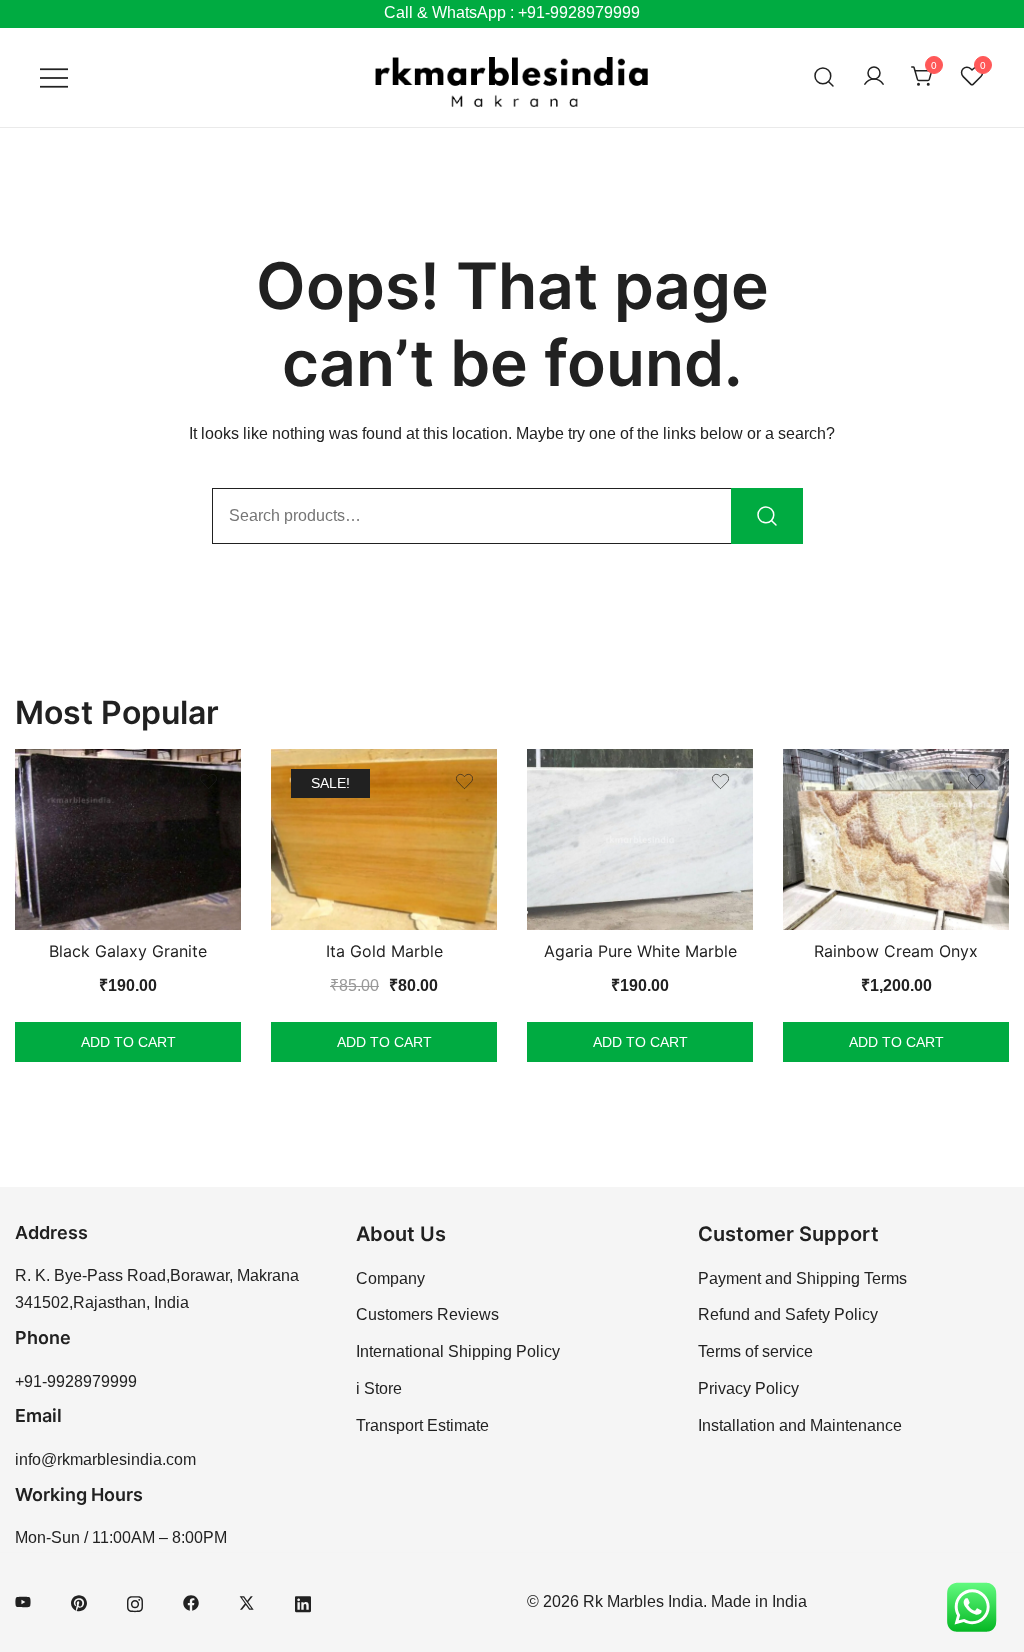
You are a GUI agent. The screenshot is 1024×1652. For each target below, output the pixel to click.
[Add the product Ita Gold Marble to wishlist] (464, 781)
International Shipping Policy (458, 1351)
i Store (379, 1388)
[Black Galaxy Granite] (128, 839)
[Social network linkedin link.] (303, 1601)
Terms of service (755, 1351)
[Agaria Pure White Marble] (640, 839)
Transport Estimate (422, 1425)
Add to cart (128, 1042)
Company (390, 1278)
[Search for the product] (767, 516)
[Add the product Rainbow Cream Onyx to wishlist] (976, 781)
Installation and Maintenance (800, 1425)
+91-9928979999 (76, 1381)
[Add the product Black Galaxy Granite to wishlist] (208, 781)
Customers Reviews (427, 1314)
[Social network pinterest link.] (79, 1601)
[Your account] (874, 77)
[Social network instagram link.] (135, 1601)
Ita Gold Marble (384, 951)
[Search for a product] (824, 77)
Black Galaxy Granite (128, 951)
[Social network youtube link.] (23, 1601)
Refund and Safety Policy (788, 1314)
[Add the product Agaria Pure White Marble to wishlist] (720, 781)
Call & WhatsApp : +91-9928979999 (512, 12)
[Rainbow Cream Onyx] (896, 839)
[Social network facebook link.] (191, 1601)
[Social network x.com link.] (247, 1601)
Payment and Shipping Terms (802, 1278)
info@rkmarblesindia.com (105, 1459)
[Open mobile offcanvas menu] (54, 77)
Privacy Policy (748, 1388)
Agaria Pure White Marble (640, 951)
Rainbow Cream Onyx (896, 951)
